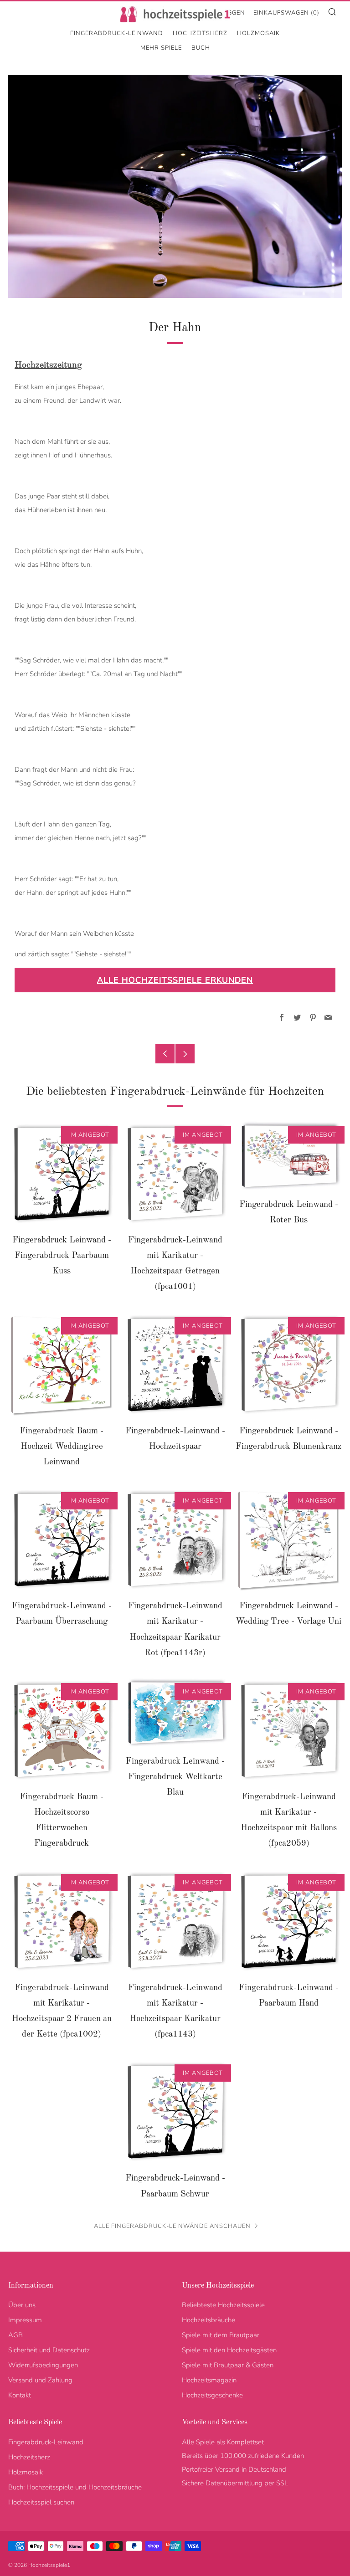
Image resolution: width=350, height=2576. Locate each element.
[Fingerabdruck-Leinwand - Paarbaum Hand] (288, 1922)
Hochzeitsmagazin (209, 2380)
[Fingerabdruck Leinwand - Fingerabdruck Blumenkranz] (288, 1365)
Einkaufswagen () (286, 13)
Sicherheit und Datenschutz (49, 2350)
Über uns (22, 2305)
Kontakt (20, 2395)
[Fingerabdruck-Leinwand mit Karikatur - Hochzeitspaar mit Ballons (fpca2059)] (288, 1731)
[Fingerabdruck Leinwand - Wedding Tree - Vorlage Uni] (288, 1540)
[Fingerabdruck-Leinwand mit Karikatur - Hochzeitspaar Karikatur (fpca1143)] (175, 1922)
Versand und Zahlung (40, 2380)
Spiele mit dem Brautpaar (221, 2335)
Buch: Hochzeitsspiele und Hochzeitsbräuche (75, 2487)
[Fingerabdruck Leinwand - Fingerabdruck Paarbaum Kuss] (62, 1174)
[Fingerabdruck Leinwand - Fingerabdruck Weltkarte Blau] (175, 1713)
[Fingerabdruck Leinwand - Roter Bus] (288, 1156)
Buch (201, 48)
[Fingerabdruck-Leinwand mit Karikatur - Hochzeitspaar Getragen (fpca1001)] (175, 1174)
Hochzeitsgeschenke (212, 2395)
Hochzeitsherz (200, 33)
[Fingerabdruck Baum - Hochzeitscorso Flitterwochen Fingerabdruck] (62, 1731)
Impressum (25, 2320)
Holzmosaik (258, 33)
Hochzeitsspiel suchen (41, 2502)
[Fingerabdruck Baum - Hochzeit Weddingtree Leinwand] (62, 1365)
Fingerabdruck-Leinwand (117, 33)
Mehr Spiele (161, 48)
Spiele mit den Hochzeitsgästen (229, 2350)
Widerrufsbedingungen (43, 2365)
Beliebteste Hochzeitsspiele (223, 2305)
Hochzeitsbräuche (208, 2320)
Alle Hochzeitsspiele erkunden (175, 980)
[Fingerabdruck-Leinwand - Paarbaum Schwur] (175, 2112)
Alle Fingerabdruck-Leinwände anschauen (172, 2226)
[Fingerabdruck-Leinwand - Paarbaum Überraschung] (62, 1540)
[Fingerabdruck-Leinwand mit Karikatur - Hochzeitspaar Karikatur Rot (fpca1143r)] (175, 1540)
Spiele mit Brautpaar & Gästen (228, 2365)
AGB (15, 2335)
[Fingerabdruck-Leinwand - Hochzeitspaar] (175, 1365)
